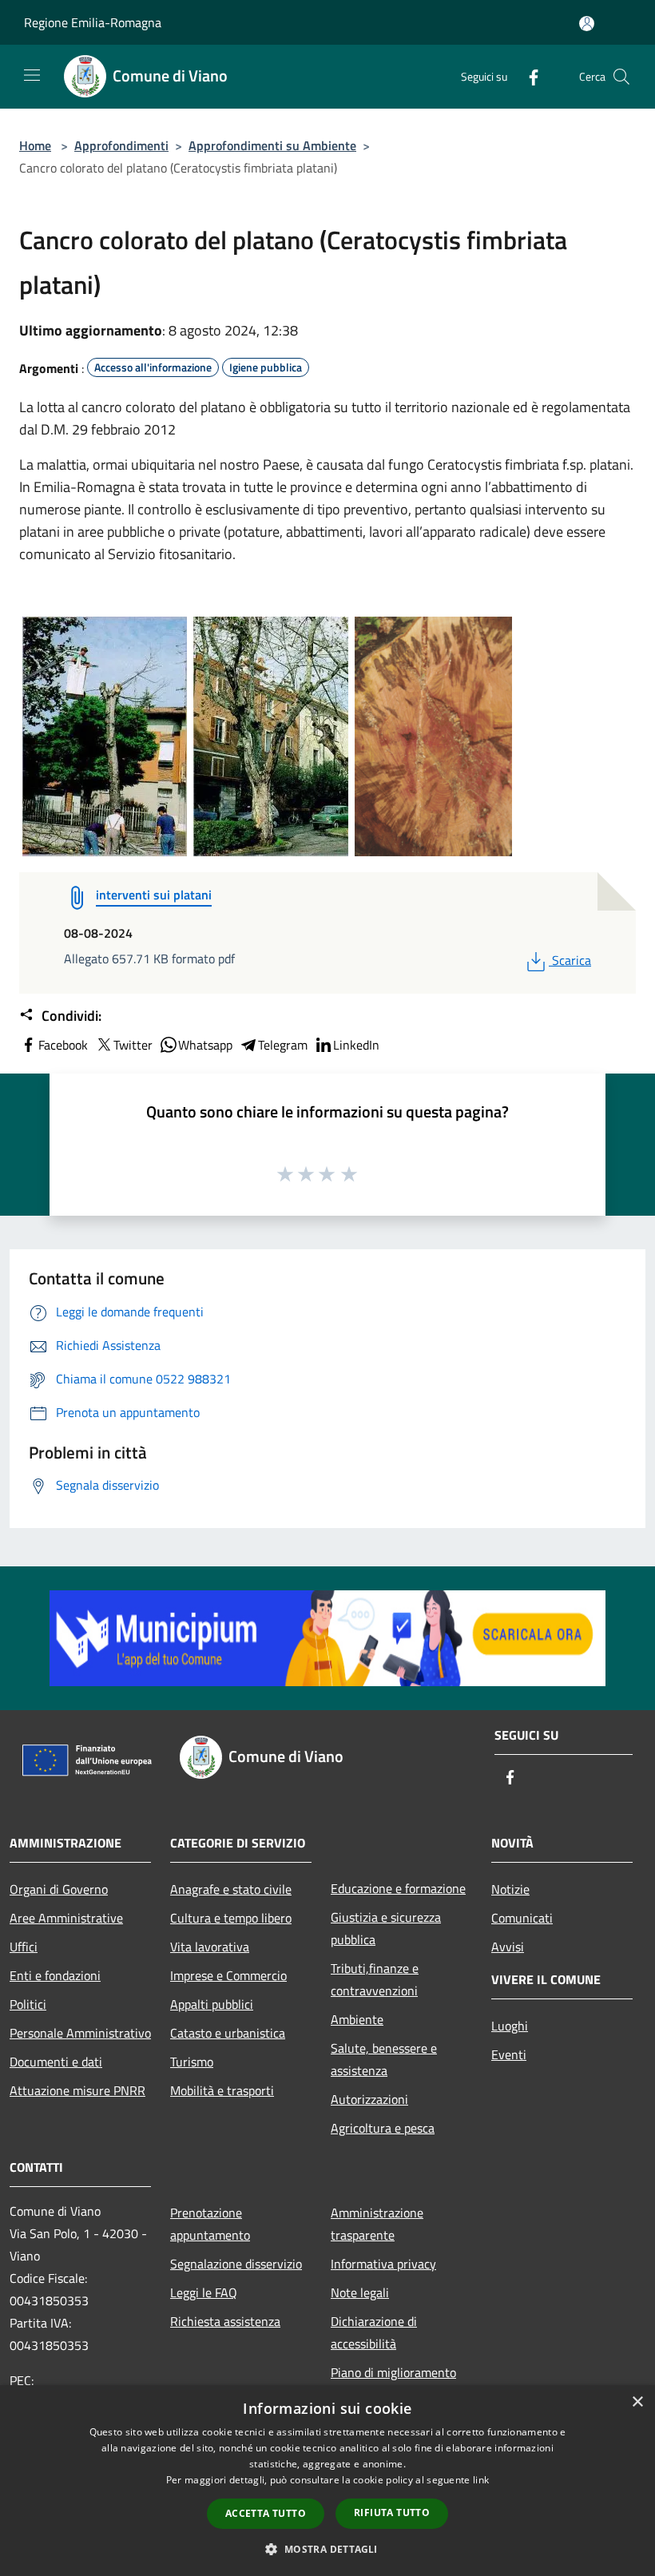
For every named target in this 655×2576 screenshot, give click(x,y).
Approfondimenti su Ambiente (272, 145)
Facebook (63, 1045)
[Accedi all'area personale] (587, 24)
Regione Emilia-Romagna (93, 22)
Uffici (24, 1947)
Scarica (571, 960)
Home (35, 145)
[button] (327, 2549)
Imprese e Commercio (228, 1975)
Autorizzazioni (369, 2099)
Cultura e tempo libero (231, 1918)
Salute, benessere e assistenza (384, 2059)
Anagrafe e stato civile (231, 1889)
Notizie (510, 1889)
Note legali (360, 2292)
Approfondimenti (121, 145)
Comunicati (522, 1918)
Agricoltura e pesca (383, 2128)
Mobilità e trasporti (222, 2090)
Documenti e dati (56, 2062)
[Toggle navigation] (32, 75)
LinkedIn (356, 1045)
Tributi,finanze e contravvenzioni (375, 1979)
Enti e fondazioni (55, 1975)
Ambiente (357, 2019)
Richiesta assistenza (225, 2321)
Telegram (283, 1045)
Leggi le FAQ (204, 2292)
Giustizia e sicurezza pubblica (386, 1928)
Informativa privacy (383, 2264)
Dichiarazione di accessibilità (374, 2332)
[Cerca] (621, 77)
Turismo (192, 2062)
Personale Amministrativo (80, 2033)
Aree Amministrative (66, 1918)
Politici (28, 2004)
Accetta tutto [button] (266, 2513)
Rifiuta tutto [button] (392, 2512)
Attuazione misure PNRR (77, 2090)
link (481, 2480)
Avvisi (508, 1947)
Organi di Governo (59, 1889)
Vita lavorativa (210, 1947)
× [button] (637, 2402)
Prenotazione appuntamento (210, 2224)
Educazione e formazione (398, 1888)
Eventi (509, 2054)
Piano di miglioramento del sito (393, 2383)
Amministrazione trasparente (377, 2224)
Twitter (133, 1045)
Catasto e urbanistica (228, 2033)
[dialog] (327, 2481)
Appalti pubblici (212, 2004)
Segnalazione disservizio (236, 2264)
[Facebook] (527, 76)
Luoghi (510, 2026)
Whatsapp (205, 1045)
